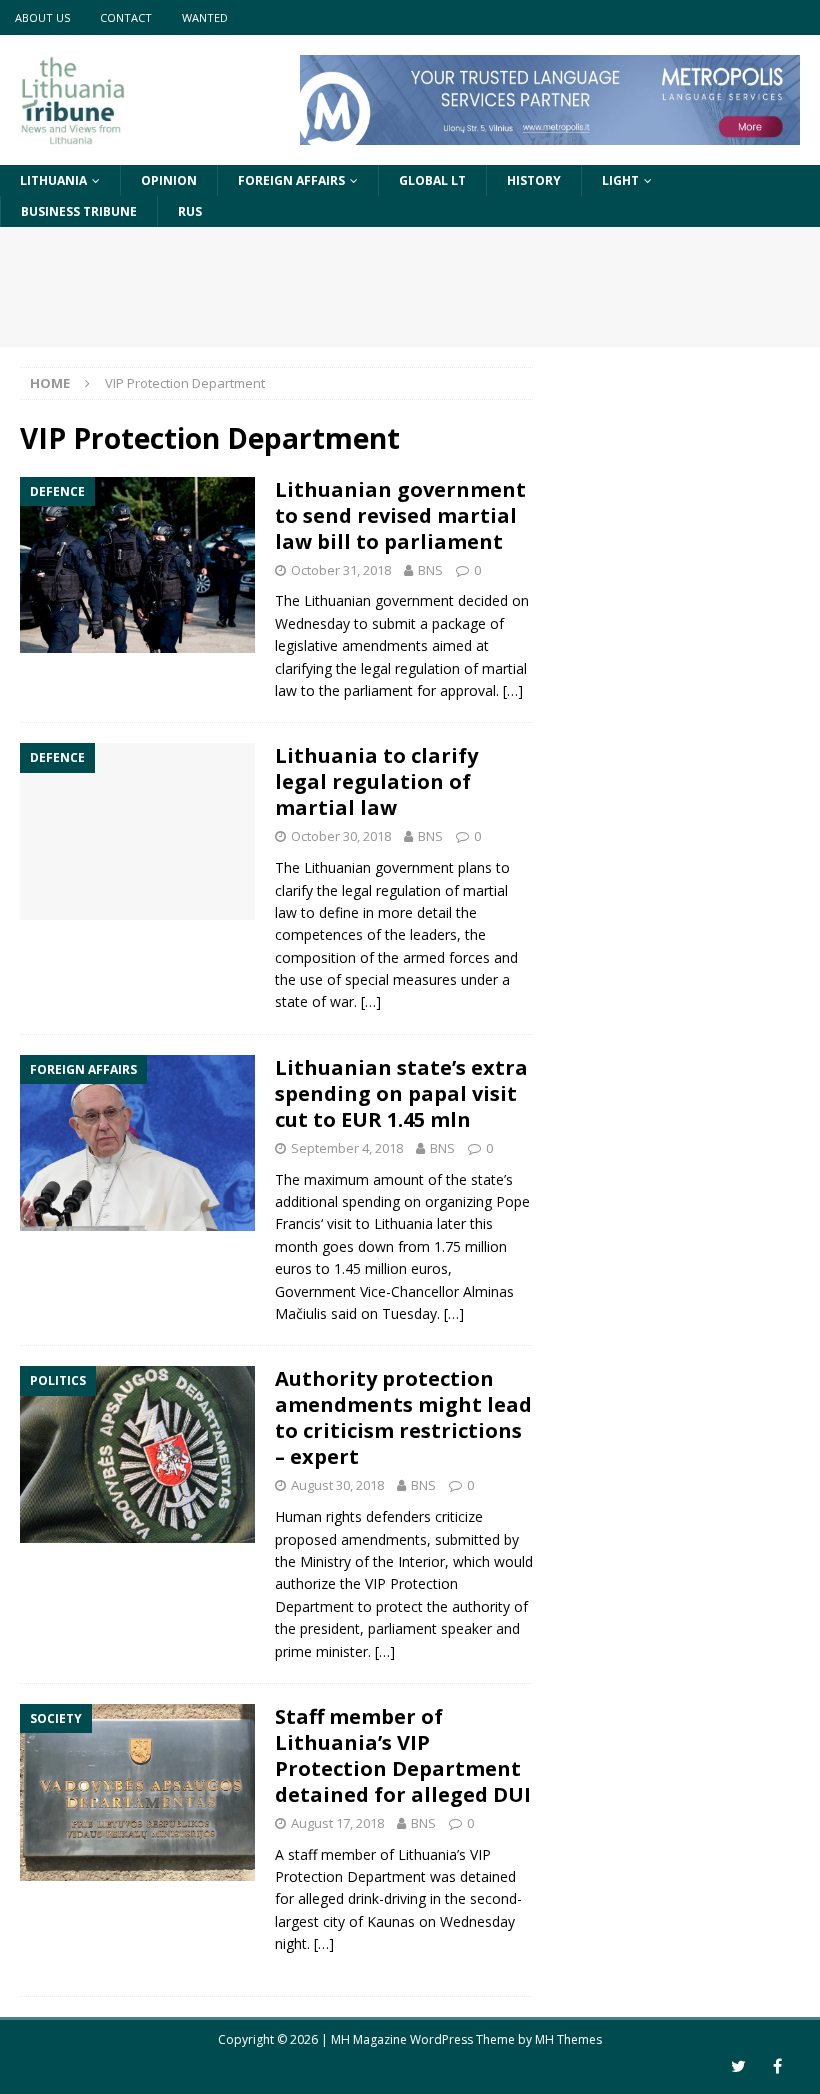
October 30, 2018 (341, 836)
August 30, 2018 (337, 1485)
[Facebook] (777, 2066)
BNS (430, 570)
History (534, 180)
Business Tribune (79, 211)
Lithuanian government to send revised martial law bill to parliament (400, 515)
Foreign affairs (291, 180)
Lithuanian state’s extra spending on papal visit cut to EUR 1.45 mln (401, 1093)
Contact (126, 17)
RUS (190, 211)
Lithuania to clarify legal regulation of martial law (376, 781)
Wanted (205, 17)
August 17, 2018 (337, 1823)
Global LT (432, 180)
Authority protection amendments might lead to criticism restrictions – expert (403, 1417)
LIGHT (620, 180)
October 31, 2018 (341, 570)
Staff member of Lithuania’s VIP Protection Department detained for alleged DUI (403, 1755)
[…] (513, 690)
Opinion (169, 180)
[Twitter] (738, 2066)
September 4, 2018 (347, 1148)
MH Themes (568, 2039)
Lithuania (53, 180)
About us (42, 17)
